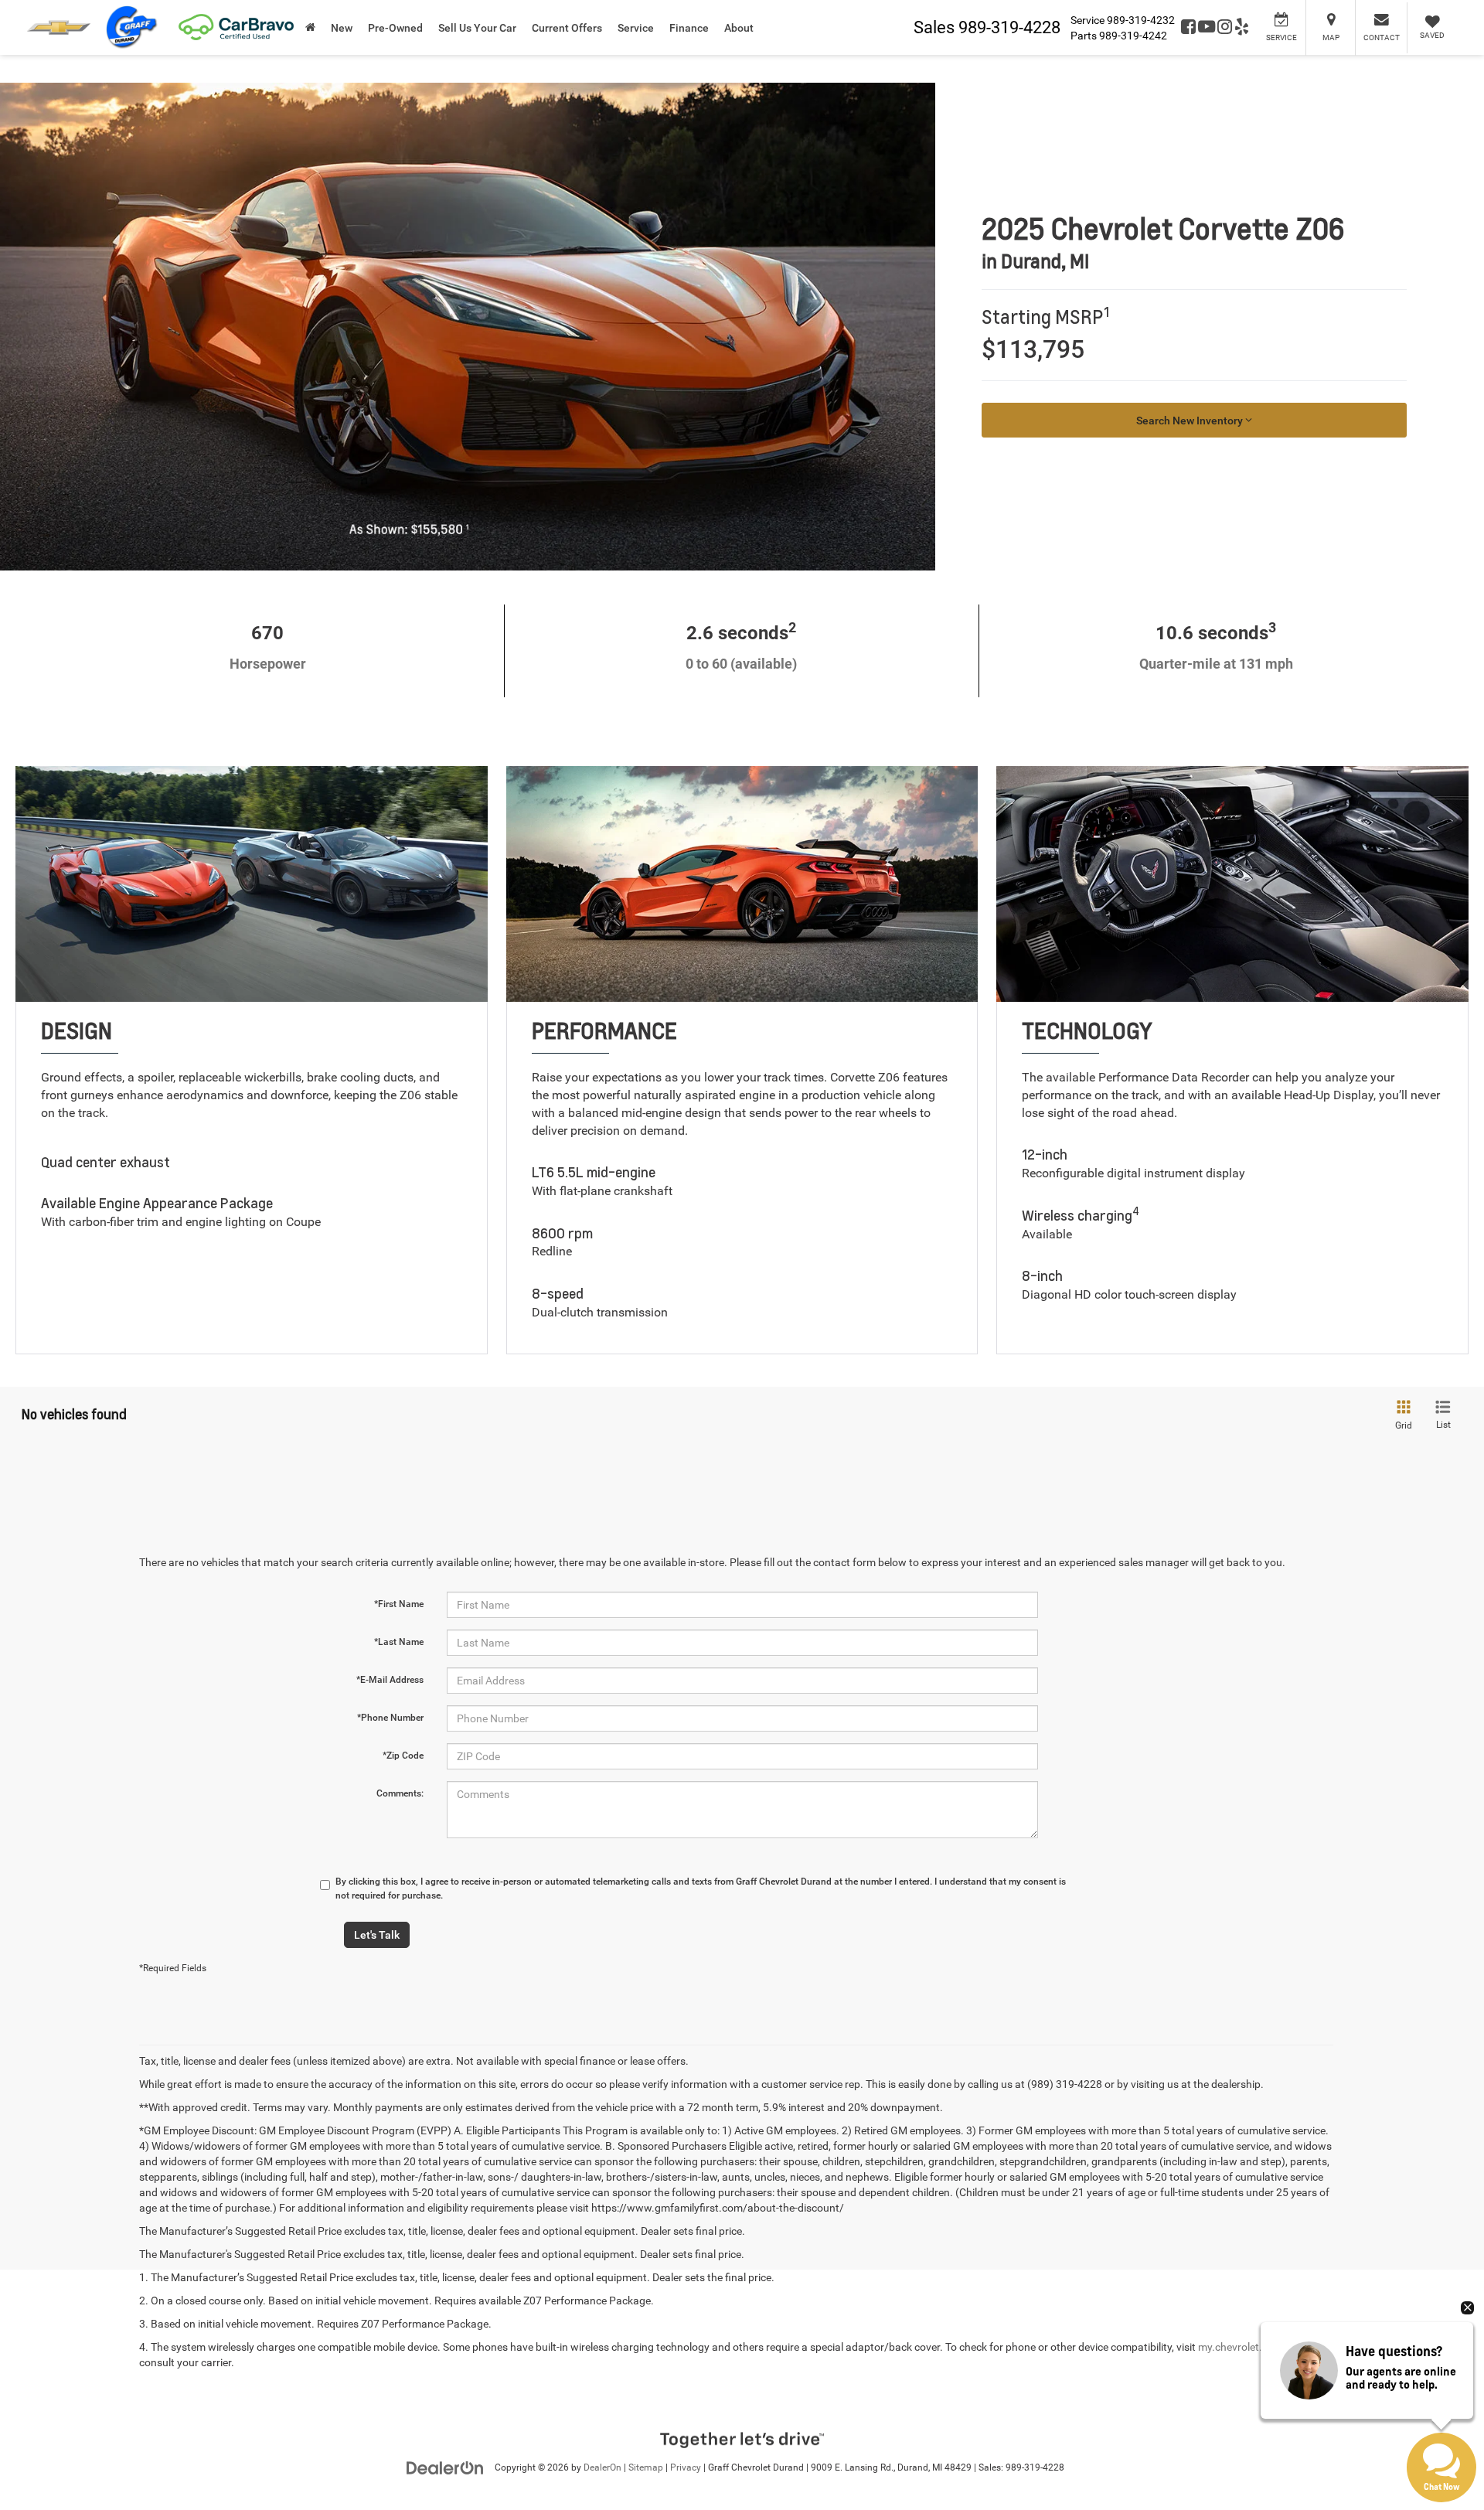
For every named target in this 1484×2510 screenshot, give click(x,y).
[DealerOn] (445, 2467)
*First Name (399, 1604)
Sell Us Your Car (477, 28)
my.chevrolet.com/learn (1255, 2347)
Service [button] (636, 28)
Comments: (400, 1793)
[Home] (310, 27)
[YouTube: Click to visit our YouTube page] (1207, 28)
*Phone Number (390, 1718)
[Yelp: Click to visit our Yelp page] (1242, 28)
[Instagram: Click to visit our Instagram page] (1225, 28)
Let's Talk (377, 1935)
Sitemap (646, 2467)
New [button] (342, 28)
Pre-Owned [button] (395, 28)
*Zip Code (403, 1756)
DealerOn (602, 2467)
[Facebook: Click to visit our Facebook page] (1188, 28)
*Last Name (399, 1642)
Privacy (686, 2467)
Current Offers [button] (567, 28)
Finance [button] (689, 28)
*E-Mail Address (390, 1680)
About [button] (739, 28)
